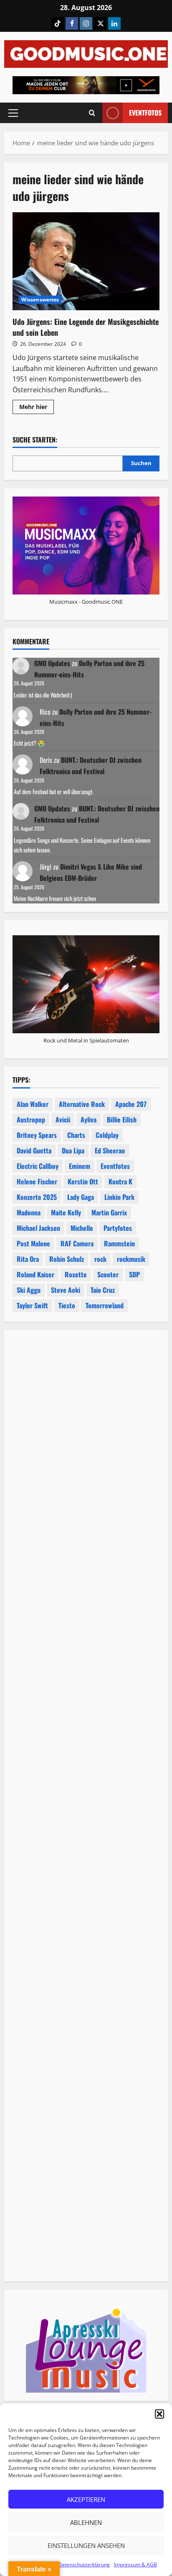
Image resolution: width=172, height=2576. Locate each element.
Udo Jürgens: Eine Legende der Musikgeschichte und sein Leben (86, 261)
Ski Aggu (29, 1290)
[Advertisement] (86, 1692)
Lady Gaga (81, 1197)
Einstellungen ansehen (86, 2545)
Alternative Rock (82, 1104)
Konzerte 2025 (37, 1197)
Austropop (31, 1119)
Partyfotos (118, 1228)
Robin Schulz (67, 1259)
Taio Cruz (103, 1290)
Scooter (108, 1274)
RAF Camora (77, 1243)
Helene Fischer (37, 1181)
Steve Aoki (66, 1290)
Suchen (141, 463)
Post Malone (33, 1243)
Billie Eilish (122, 1119)
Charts (76, 1135)
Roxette (76, 1274)
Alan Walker (33, 1104)
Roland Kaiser (35, 1274)
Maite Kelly (66, 1212)
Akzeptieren (86, 2499)
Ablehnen (86, 2522)
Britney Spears (37, 1135)
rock (100, 1259)
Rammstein (119, 1243)
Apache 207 (131, 1104)
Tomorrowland (105, 1305)
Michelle (82, 1228)
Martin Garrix (109, 1212)
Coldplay (107, 1135)
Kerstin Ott (83, 1181)
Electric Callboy (38, 1166)
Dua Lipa (73, 1150)
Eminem (80, 1166)
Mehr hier (37, 408)
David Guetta (34, 1150)
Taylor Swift (32, 1305)
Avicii (63, 1119)
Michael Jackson (38, 1228)
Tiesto (67, 1305)
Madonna (29, 1212)
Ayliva (89, 1119)
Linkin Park (119, 1197)
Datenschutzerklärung (84, 2564)
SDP (134, 1274)
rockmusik (131, 1259)
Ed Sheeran (110, 1150)
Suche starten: (35, 440)
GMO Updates (52, 663)
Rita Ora (28, 1259)
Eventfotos (145, 113)
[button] (159, 2414)
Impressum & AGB (135, 2564)
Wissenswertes (40, 300)
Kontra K (120, 1181)
